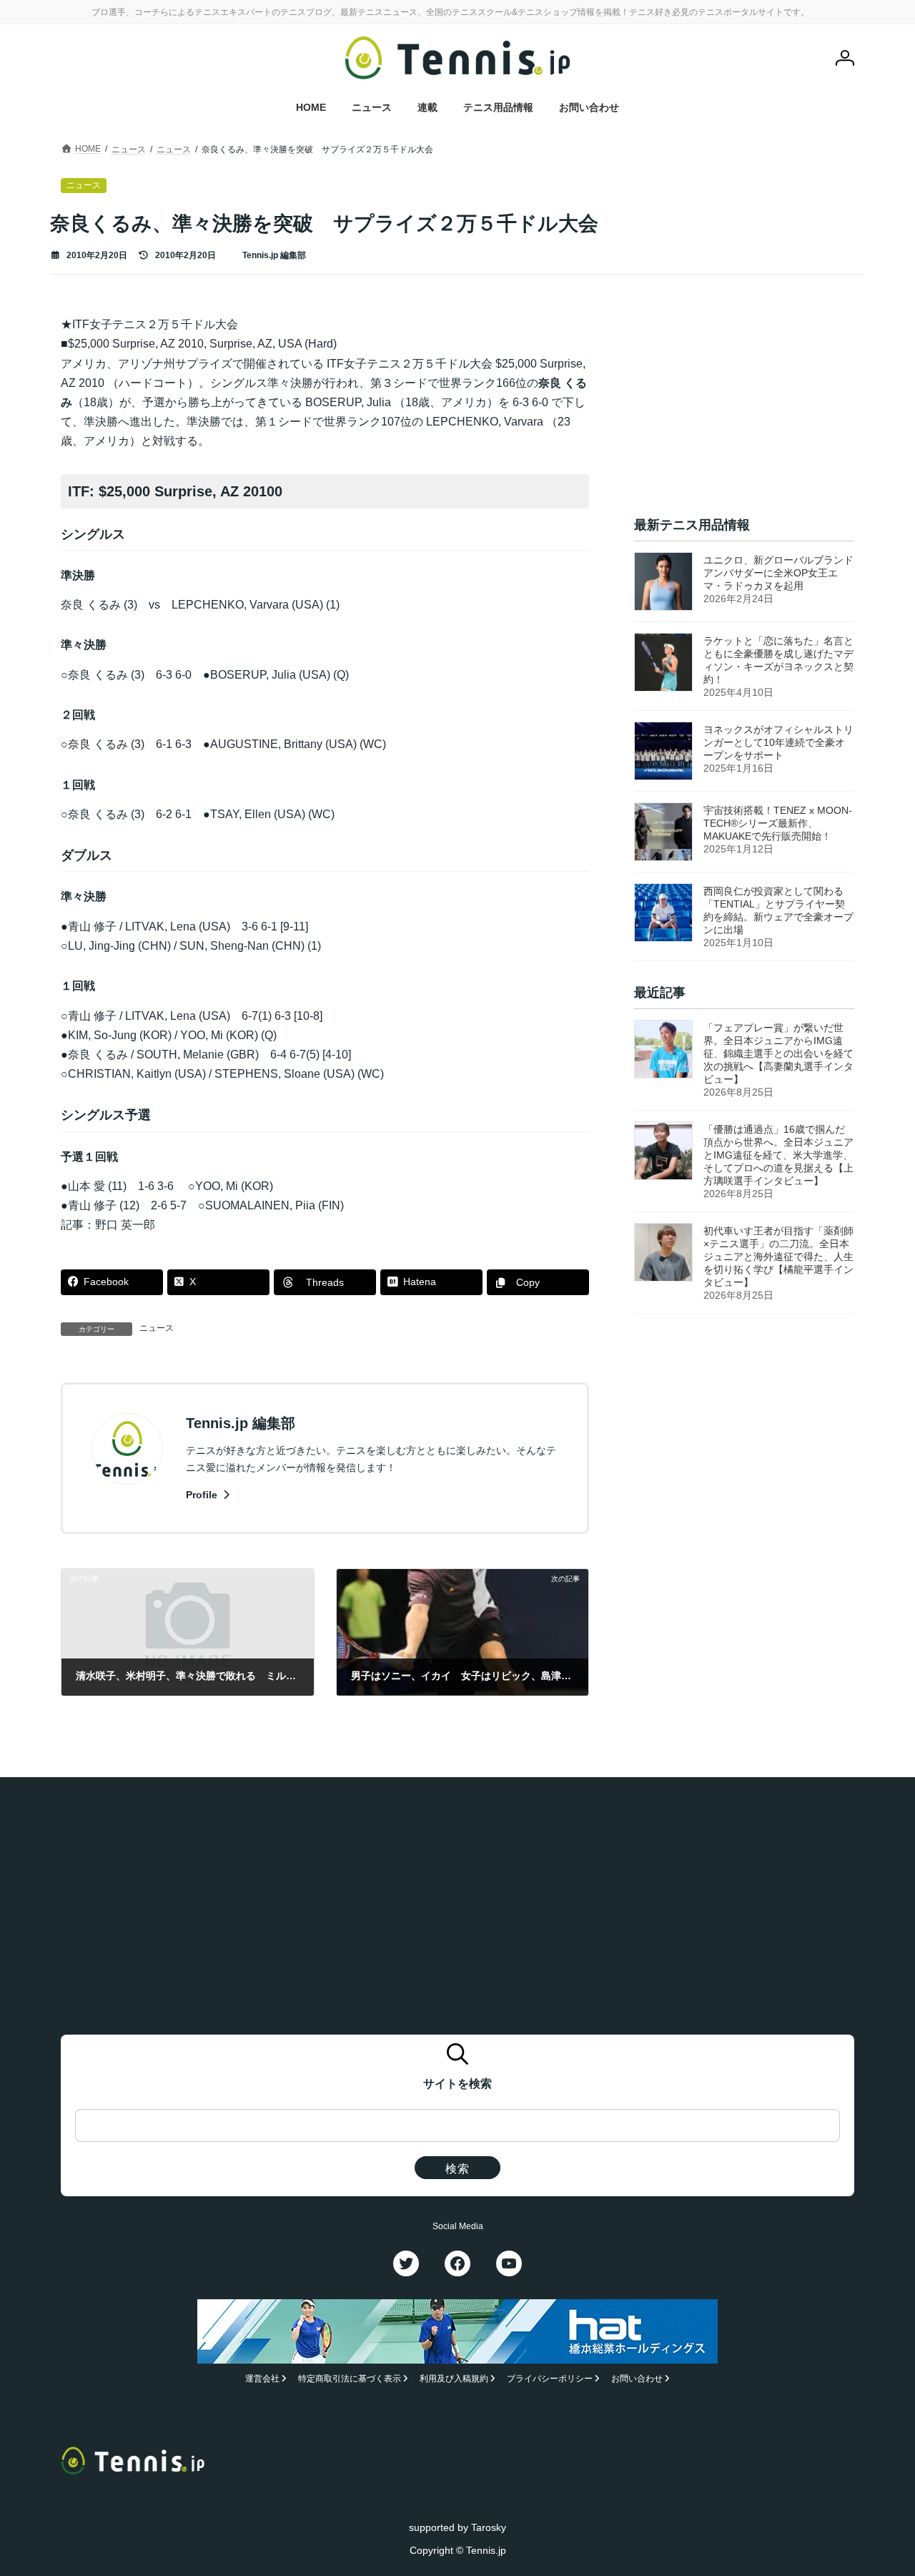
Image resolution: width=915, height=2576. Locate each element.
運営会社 (262, 2379)
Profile (203, 1495)
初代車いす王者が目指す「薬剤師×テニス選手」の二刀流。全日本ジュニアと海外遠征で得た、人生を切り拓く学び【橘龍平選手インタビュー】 (778, 1257)
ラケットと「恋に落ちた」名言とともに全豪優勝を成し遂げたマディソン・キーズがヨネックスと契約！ (778, 660)
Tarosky (489, 2527)
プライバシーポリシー (550, 2379)
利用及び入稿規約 (454, 2379)
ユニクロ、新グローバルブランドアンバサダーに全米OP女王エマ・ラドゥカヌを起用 (778, 573)
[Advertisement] (744, 404)
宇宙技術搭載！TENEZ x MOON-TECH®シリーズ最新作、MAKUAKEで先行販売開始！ (778, 823)
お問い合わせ (637, 2379)
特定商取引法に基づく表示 (350, 2379)
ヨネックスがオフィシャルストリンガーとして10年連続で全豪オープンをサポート (778, 742)
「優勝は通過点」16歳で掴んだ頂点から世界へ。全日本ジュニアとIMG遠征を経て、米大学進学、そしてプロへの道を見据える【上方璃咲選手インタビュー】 (778, 1156)
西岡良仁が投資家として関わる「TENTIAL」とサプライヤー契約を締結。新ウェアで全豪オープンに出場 (778, 910)
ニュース (157, 1328)
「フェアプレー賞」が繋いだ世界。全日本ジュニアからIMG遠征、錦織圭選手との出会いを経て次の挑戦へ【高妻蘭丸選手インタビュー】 (778, 1054)
